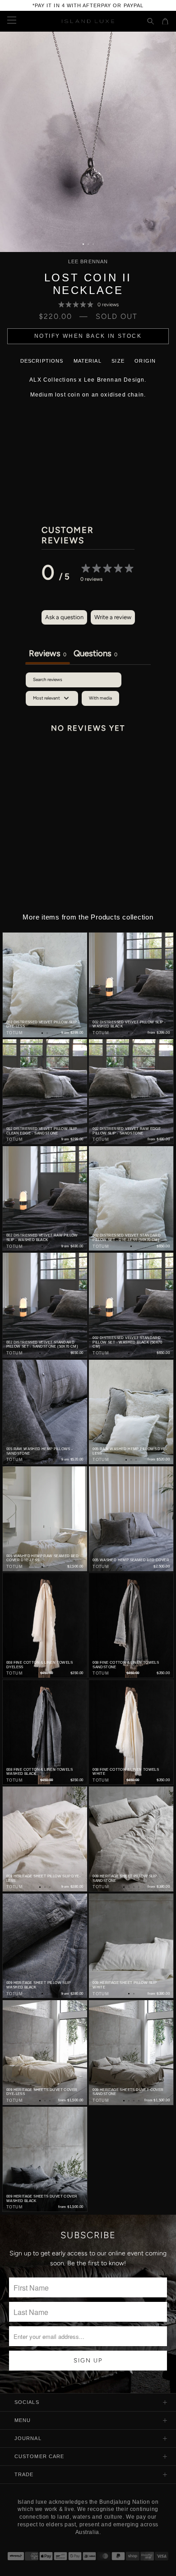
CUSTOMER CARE (39, 2456)
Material (88, 361)
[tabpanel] (88, 750)
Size (118, 361)
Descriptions (42, 361)
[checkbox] (100, 698)
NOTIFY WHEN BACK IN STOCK (88, 336)
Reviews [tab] (48, 653)
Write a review (113, 617)
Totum (14, 1033)
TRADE (24, 2474)
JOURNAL (28, 2438)
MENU (23, 2420)
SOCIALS (27, 2402)
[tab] (95, 654)
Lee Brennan (88, 262)
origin (145, 361)
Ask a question (64, 617)
